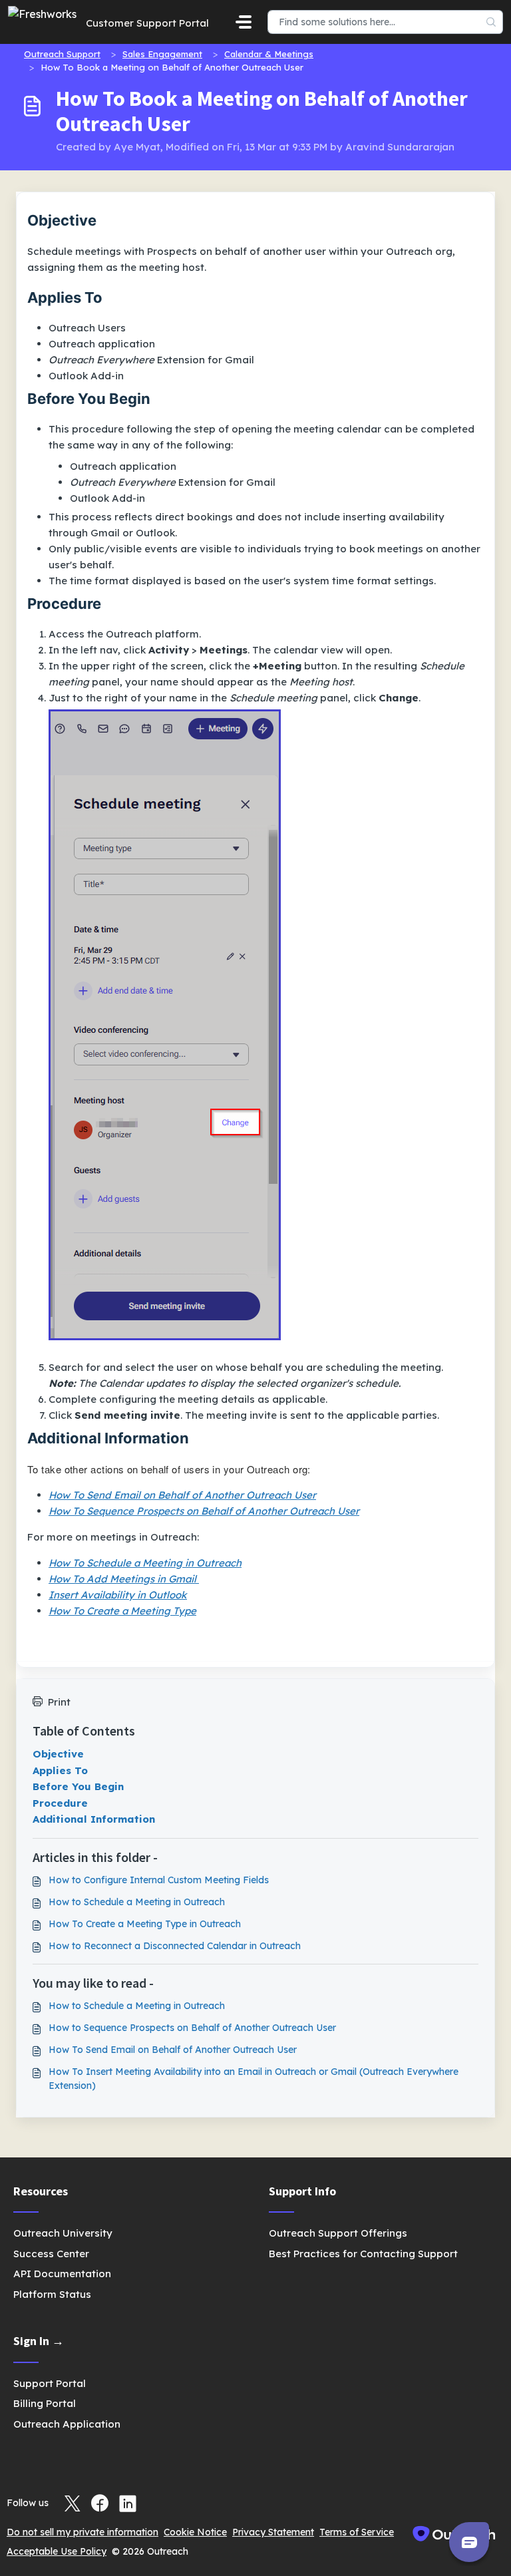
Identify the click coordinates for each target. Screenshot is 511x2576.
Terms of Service (357, 2532)
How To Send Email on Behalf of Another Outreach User (173, 2050)
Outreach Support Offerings (338, 2233)
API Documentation (62, 2274)
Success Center (51, 2254)
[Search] (491, 22)
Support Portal (50, 2383)
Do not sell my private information (83, 2532)
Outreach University (63, 2233)
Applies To (60, 1770)
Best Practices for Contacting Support (363, 2254)
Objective (58, 1754)
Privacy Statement (273, 2532)
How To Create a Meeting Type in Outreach (145, 1924)
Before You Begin (78, 1786)
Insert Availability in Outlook (118, 1595)
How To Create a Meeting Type (122, 1611)
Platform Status (52, 2294)
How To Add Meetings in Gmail (124, 1579)
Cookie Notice (195, 2532)
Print (59, 1702)
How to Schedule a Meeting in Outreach (137, 1902)
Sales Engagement (162, 54)
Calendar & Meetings (269, 54)
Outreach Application (67, 2424)
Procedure (60, 1803)
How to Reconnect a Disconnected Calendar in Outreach (175, 1946)
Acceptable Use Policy (57, 2551)
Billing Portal (45, 2403)
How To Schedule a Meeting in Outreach (145, 1563)
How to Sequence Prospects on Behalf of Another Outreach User (192, 2028)
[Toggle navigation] (244, 22)
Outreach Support (62, 54)
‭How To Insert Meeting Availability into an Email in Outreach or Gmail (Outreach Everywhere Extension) (254, 2079)
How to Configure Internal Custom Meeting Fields (159, 1880)
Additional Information (94, 1819)
